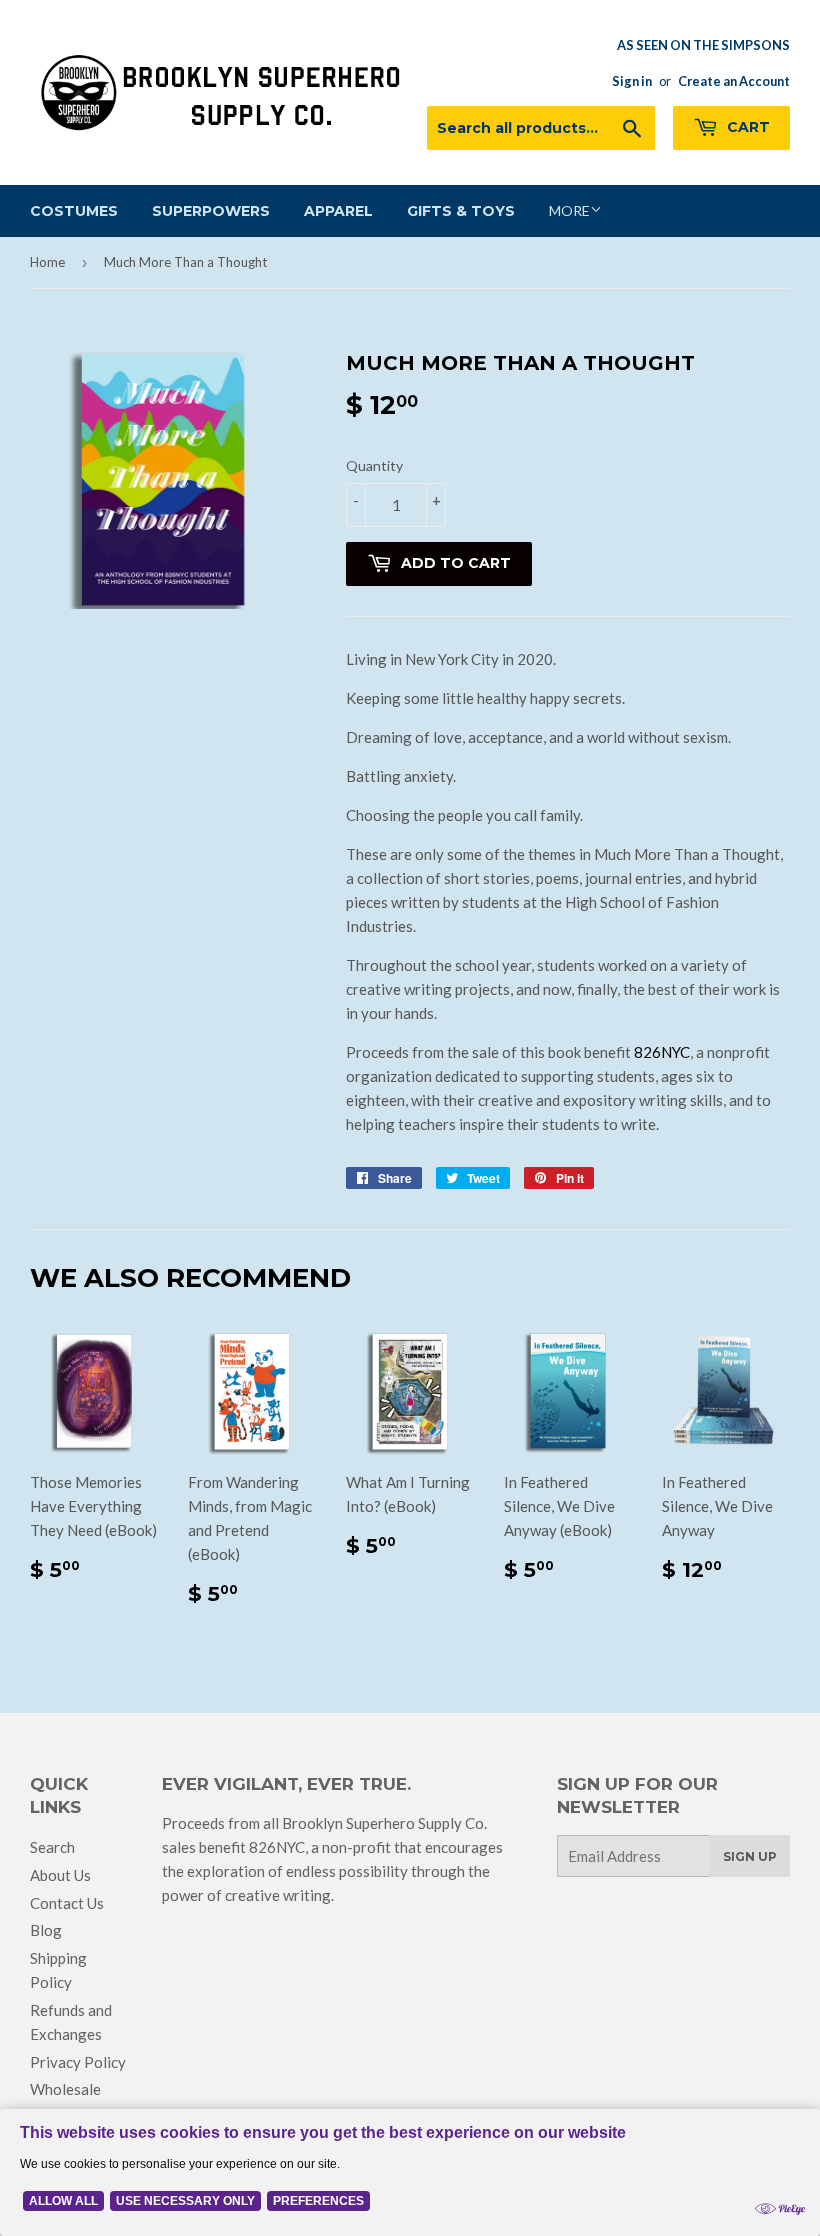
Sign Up (750, 1856)
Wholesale (65, 2089)
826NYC (662, 1052)
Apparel (338, 211)
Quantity (374, 465)
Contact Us (67, 1903)
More (569, 210)
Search (52, 1847)
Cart (746, 127)
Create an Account (734, 81)
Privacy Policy (78, 2062)
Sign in (632, 81)
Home (47, 262)
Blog (46, 1930)
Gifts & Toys (461, 211)
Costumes (74, 211)
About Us (60, 1875)
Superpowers (211, 211)
